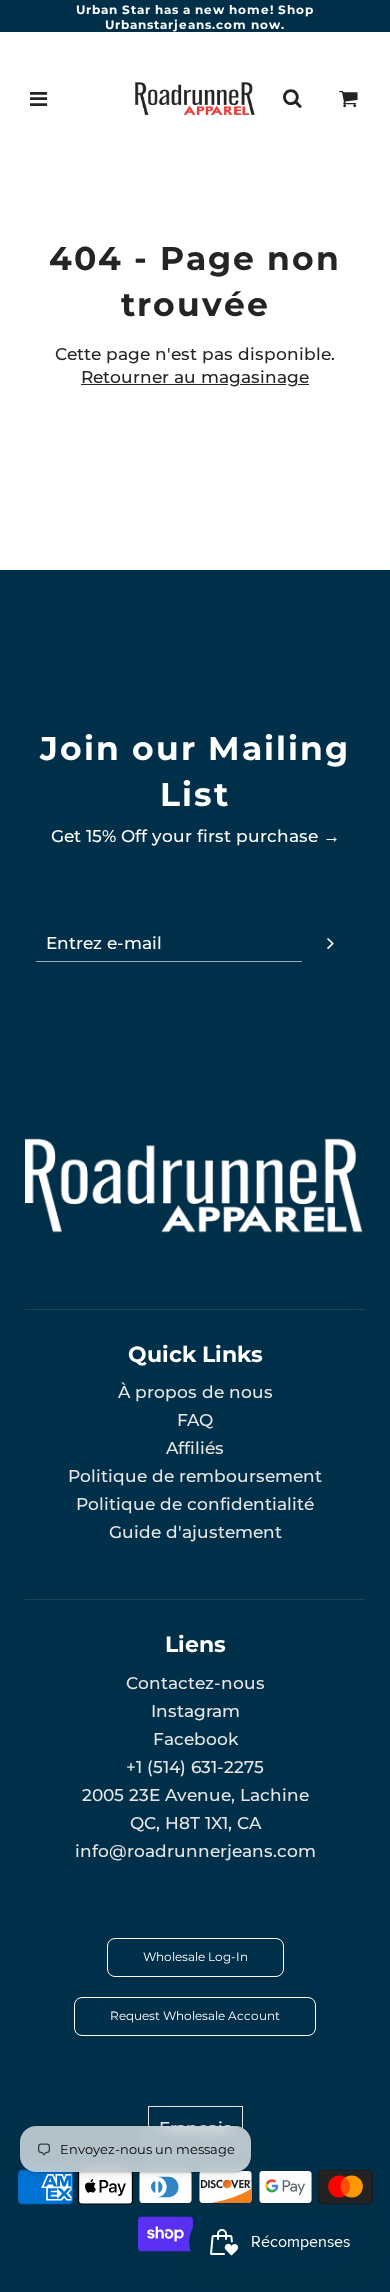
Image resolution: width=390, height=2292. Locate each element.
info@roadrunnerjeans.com (195, 1851)
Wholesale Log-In (195, 1956)
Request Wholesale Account (195, 2015)
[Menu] (39, 99)
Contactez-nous (195, 1683)
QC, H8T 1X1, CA (195, 1823)
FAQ (195, 1420)
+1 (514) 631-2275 (195, 1767)
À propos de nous (195, 1392)
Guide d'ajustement (195, 1532)
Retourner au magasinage (195, 377)
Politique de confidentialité (195, 1504)
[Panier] (349, 99)
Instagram (195, 1711)
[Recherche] (292, 99)
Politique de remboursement (195, 1476)
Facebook (195, 1739)
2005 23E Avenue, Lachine (195, 1795)
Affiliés (195, 1448)
